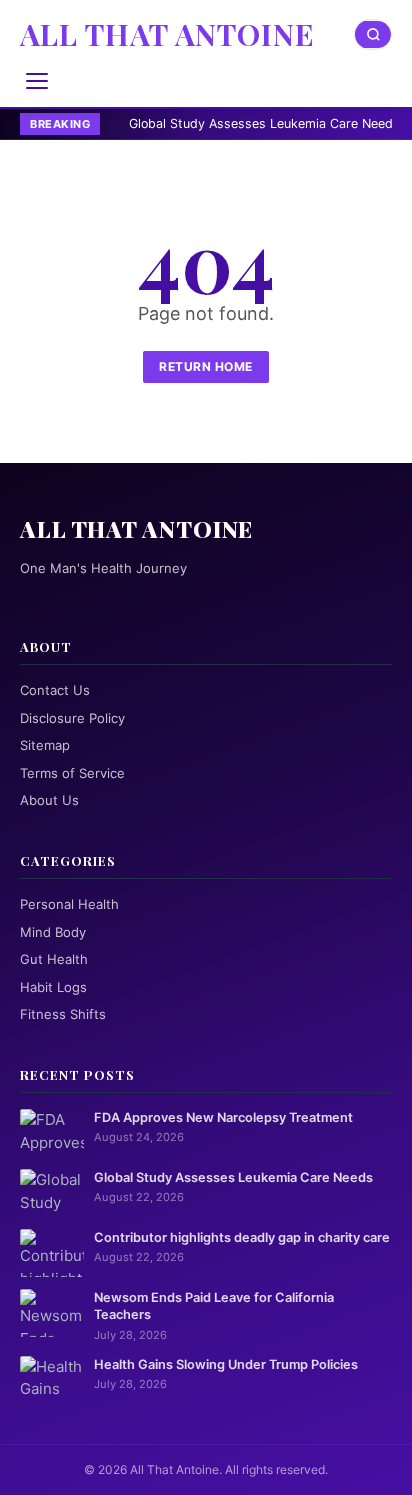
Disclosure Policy (72, 718)
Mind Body (53, 932)
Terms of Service (72, 773)
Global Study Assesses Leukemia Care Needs (227, 123)
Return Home (206, 366)
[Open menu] (37, 81)
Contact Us (55, 690)
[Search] (373, 34)
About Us (49, 800)
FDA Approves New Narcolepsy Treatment (223, 1117)
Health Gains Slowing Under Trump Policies (226, 1364)
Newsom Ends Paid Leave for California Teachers (214, 1306)
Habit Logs (53, 987)
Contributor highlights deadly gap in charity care (242, 1237)
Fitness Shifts (63, 1014)
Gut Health (54, 959)
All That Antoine (167, 34)
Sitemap (45, 745)
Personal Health (69, 904)
